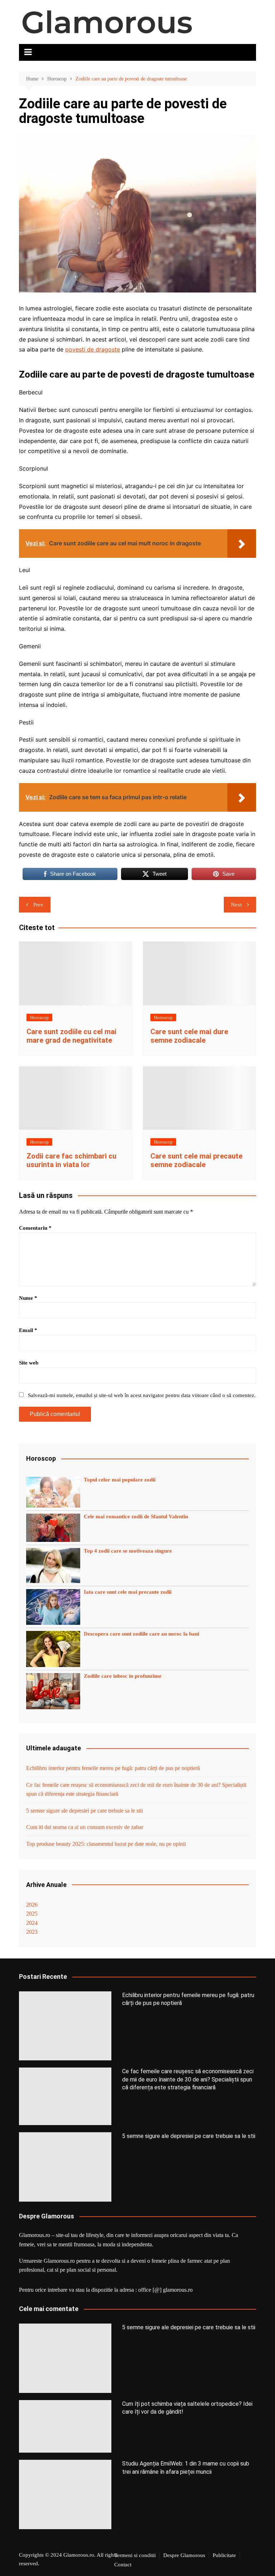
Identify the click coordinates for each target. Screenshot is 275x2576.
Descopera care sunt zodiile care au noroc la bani (141, 1634)
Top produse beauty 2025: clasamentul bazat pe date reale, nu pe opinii (106, 1844)
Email (28, 1330)
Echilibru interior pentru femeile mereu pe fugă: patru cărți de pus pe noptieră (113, 1768)
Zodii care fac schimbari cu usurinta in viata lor (71, 1160)
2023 (32, 1932)
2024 (32, 1923)
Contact (123, 2565)
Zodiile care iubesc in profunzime (123, 1676)
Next (236, 905)
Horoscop (39, 1017)
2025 (32, 1914)
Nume (28, 1298)
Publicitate (224, 2555)
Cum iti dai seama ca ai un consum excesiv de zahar (85, 1827)
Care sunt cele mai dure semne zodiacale (189, 1036)
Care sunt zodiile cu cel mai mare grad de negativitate (71, 1036)
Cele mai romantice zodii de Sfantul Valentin (136, 1516)
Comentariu (35, 1228)
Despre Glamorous (184, 2555)
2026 (32, 1905)
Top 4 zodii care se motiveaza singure (128, 1551)
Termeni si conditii (135, 2555)
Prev (38, 905)
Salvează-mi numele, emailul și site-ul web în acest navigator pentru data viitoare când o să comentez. (142, 1395)
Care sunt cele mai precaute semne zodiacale (196, 1160)
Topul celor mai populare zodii (120, 1480)
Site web (29, 1363)
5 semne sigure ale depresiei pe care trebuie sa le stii (85, 1811)
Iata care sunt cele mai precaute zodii (128, 1592)
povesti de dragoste (93, 349)
